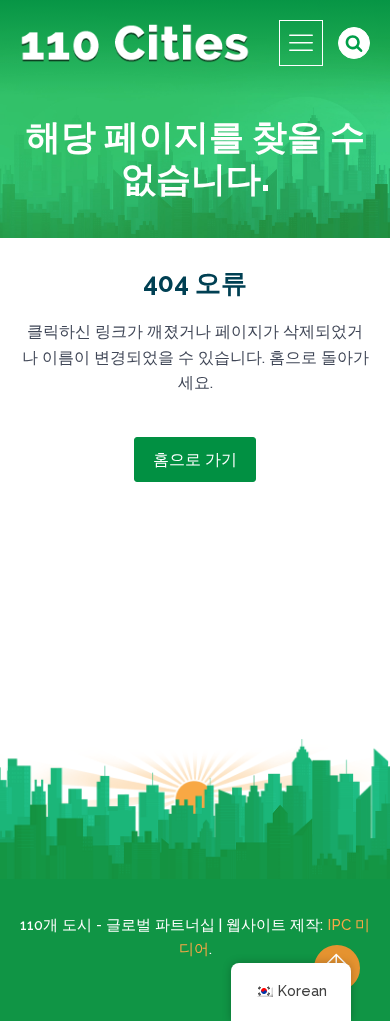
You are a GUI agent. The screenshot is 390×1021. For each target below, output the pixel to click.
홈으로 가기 (195, 459)
